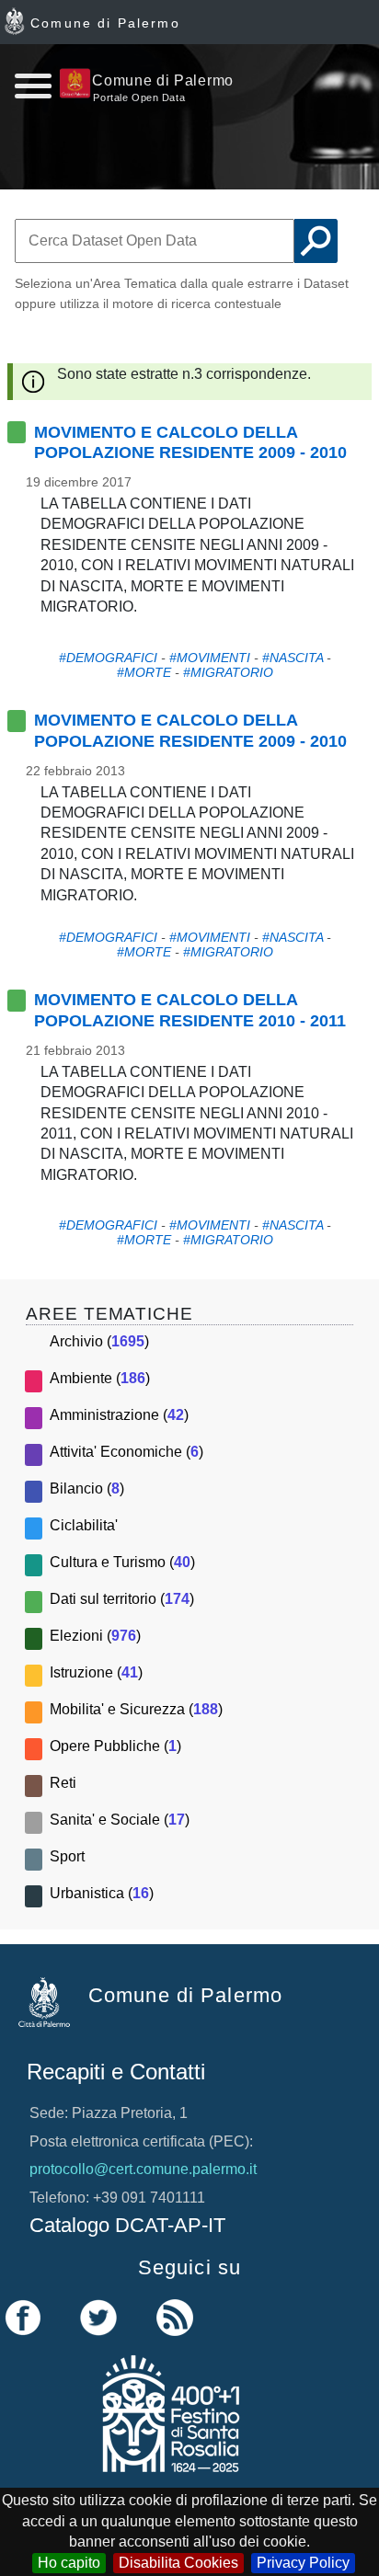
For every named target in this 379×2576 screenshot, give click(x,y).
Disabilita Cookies (178, 2563)
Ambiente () (100, 1378)
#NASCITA (293, 658)
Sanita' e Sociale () (120, 1820)
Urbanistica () (102, 1893)
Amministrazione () (119, 1415)
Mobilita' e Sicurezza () (136, 1709)
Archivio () (99, 1341)
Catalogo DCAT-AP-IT (127, 2225)
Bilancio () (87, 1488)
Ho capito (69, 2563)
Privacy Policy (303, 2563)
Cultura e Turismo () (122, 1562)
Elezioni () (95, 1636)
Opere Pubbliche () (115, 1746)
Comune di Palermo (105, 23)
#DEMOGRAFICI (108, 658)
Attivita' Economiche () (126, 1452)
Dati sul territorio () (122, 1599)
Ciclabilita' (84, 1525)
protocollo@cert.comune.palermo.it (143, 2169)
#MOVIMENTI (210, 658)
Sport (67, 1856)
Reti (63, 1783)
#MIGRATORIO (228, 672)
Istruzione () (96, 1672)
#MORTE (144, 672)
